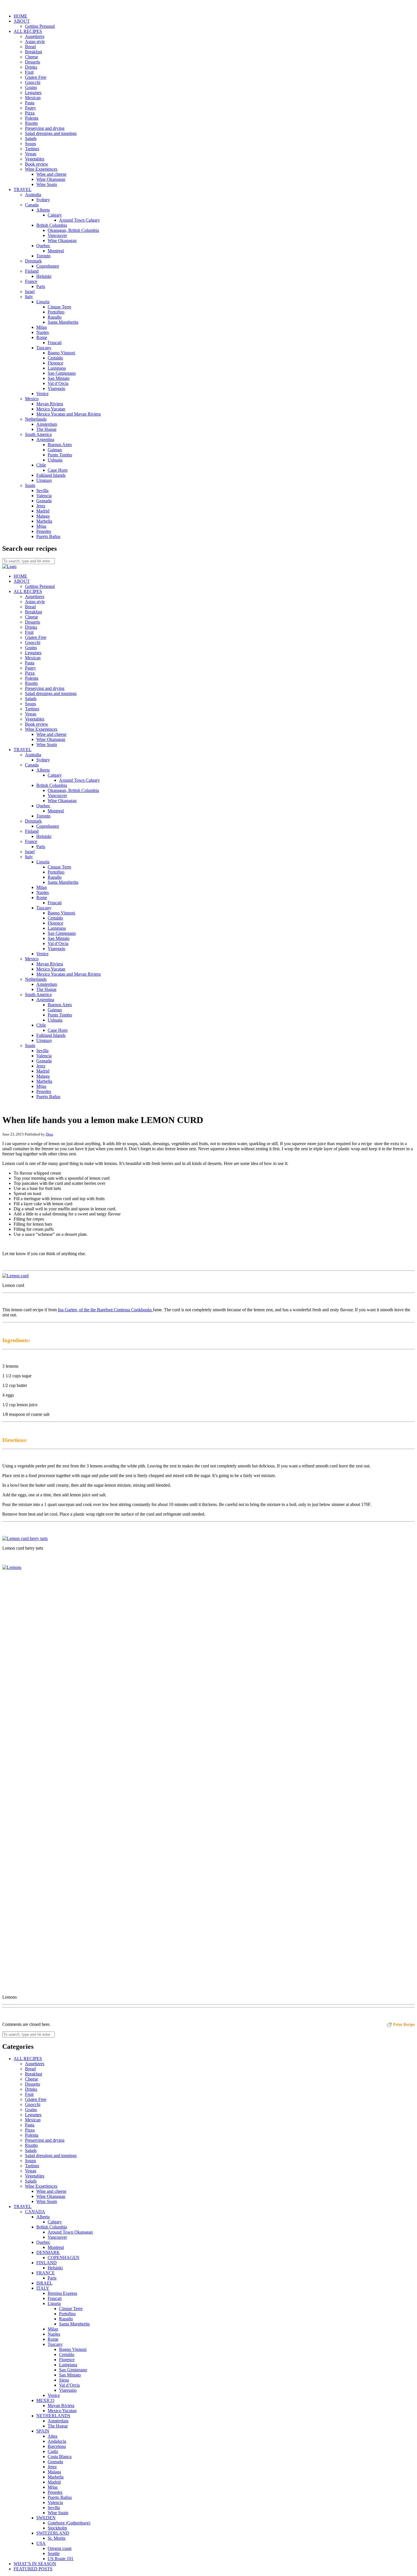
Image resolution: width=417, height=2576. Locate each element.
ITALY (43, 2288)
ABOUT (22, 21)
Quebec (43, 246)
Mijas (41, 526)
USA (41, 2543)
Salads (31, 138)
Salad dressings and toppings (51, 133)
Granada (44, 501)
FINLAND (47, 2263)
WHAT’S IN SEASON (35, 2564)
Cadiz (53, 2451)
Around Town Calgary (79, 220)
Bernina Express (62, 2293)
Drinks (31, 67)
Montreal (56, 251)
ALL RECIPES (28, 31)
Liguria (43, 302)
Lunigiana (57, 368)
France (31, 281)
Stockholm (57, 2528)
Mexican (33, 98)
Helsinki (44, 276)
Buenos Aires (60, 445)
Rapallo (55, 317)
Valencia (44, 496)
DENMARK (48, 2252)
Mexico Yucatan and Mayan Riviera (69, 414)
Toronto (43, 256)
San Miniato (59, 378)
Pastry (30, 108)
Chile (41, 465)
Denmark (33, 261)
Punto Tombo (60, 455)
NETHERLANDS (53, 2416)
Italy (29, 297)
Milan (42, 327)
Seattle (54, 2553)
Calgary (55, 215)
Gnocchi (33, 82)
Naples (43, 332)
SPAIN (43, 2431)
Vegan (31, 154)
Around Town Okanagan (70, 2232)
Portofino (56, 312)
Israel (30, 292)
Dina (49, 1134)
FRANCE (46, 2273)
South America (38, 434)
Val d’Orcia (58, 383)
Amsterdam (47, 424)
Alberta (43, 210)
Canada (32, 205)
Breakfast (33, 52)
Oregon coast (60, 2548)
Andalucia (57, 2441)
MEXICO (45, 2400)
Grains (31, 87)
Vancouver (57, 235)
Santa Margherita (63, 322)
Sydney (43, 200)
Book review (37, 164)
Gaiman (55, 450)
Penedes (44, 531)
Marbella (44, 521)
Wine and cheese (51, 174)
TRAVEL (23, 189)
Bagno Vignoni (61, 353)
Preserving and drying (45, 128)
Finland (32, 271)
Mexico (32, 399)
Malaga (43, 516)
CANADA (35, 2212)
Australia (33, 195)
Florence (55, 363)
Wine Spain (47, 184)
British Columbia (52, 225)
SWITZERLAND (53, 2533)
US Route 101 (61, 2559)
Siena (64, 2380)
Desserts (32, 62)
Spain (30, 485)
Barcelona (57, 2446)
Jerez (41, 506)
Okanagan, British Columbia (73, 230)
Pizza (30, 113)
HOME (20, 16)
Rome (42, 337)
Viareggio (56, 388)
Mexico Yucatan (51, 409)
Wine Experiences (41, 169)
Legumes (33, 93)
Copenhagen (48, 266)
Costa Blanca (60, 2457)
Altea (52, 2436)
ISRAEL (44, 2283)
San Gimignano (62, 373)
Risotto (31, 123)
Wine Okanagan (51, 179)
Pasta (30, 103)
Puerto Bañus (48, 536)
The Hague (46, 429)
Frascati (55, 343)
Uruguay (44, 480)
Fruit (29, 72)
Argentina (45, 439)
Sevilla (42, 491)
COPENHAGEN (64, 2258)
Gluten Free (36, 77)
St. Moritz (57, 2538)
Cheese (31, 57)
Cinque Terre (59, 307)
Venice (42, 394)
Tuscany (44, 348)
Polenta (32, 118)
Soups (30, 144)
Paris (41, 286)
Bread (30, 47)
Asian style (35, 42)
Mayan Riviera (50, 404)
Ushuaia (55, 460)
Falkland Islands (51, 475)
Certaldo (55, 358)
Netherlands (36, 419)
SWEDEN (46, 2518)
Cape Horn (58, 470)
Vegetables (35, 159)
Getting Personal (40, 26)
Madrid (43, 511)
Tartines (32, 149)
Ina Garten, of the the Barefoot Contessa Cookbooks (105, 1310)
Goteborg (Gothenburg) (69, 2523)
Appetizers (35, 36)
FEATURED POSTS (33, 2569)
